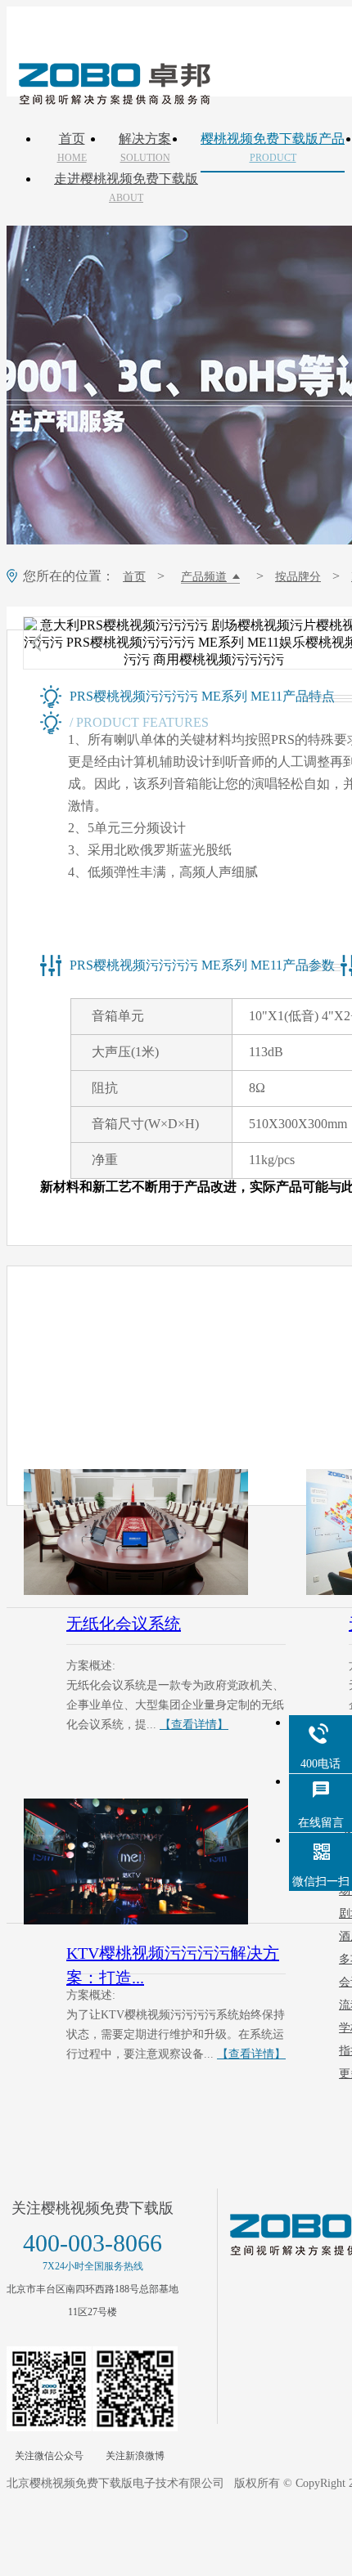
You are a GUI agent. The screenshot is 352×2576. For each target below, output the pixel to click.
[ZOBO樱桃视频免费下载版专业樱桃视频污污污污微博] (135, 2389)
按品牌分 (298, 577)
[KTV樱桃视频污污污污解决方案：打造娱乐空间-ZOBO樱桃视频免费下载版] (155, 1861)
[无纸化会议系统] (155, 1532)
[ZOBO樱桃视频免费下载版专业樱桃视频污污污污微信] (49, 2389)
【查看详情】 (194, 1725)
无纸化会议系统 (124, 1624)
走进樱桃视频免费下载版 (126, 188)
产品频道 (204, 577)
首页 (72, 148)
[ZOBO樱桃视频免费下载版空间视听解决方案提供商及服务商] (113, 99)
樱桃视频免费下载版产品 (273, 148)
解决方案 (145, 148)
